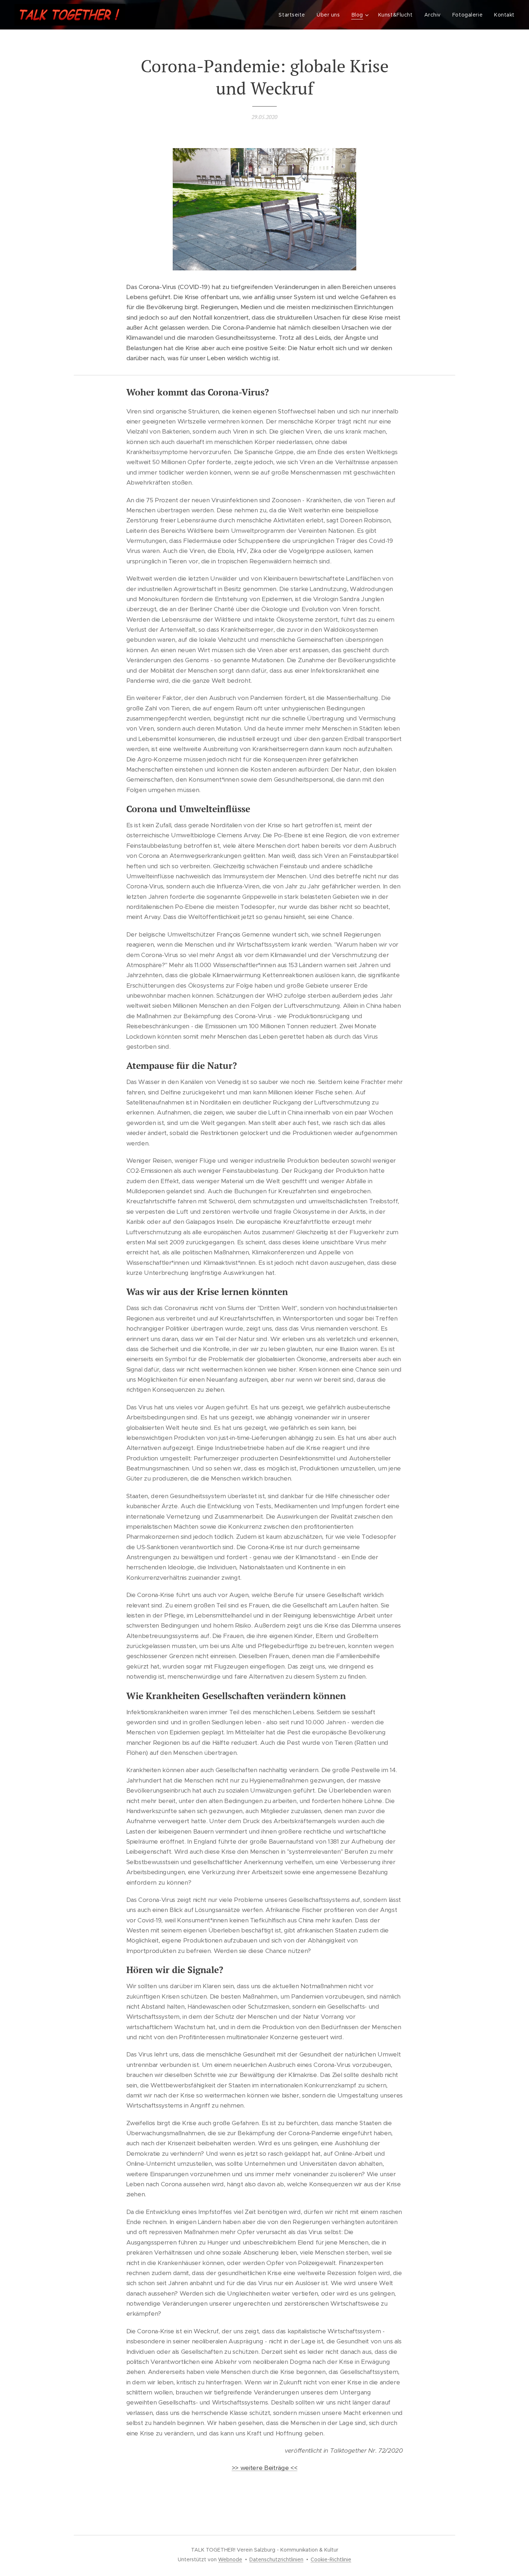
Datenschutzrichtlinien (276, 2559)
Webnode (230, 2559)
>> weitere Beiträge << (264, 2468)
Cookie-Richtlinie (331, 2559)
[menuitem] (294, 15)
